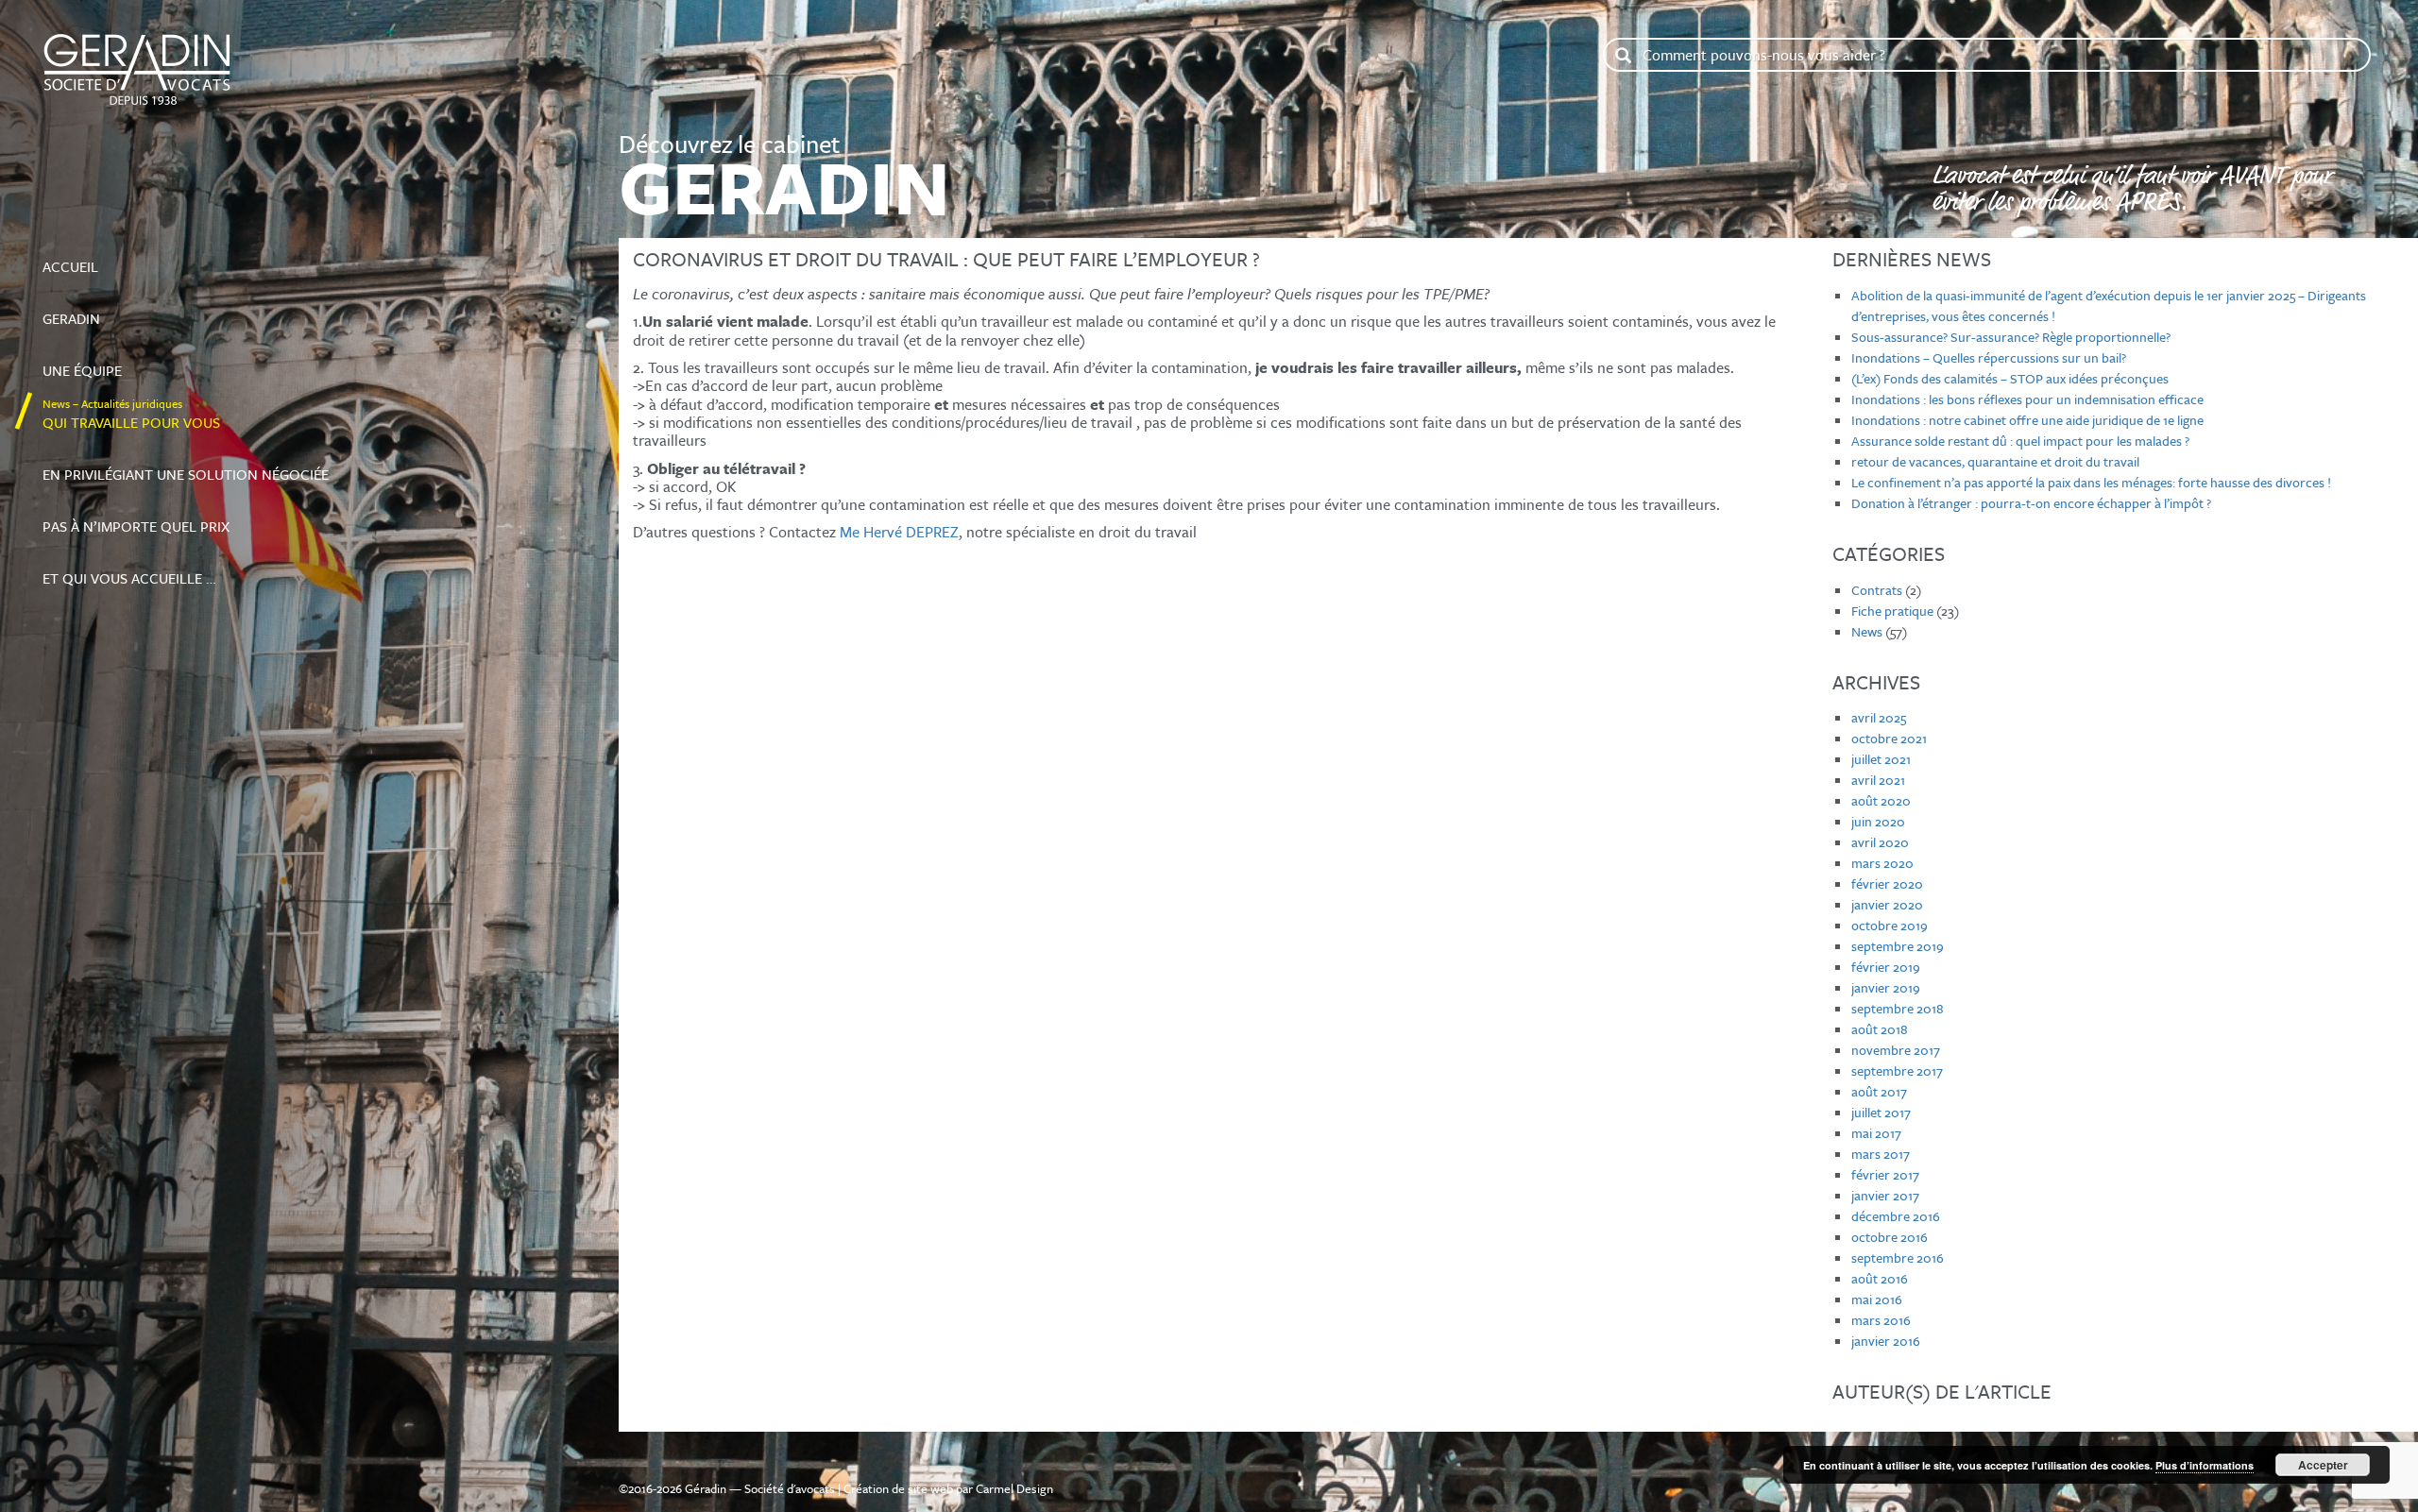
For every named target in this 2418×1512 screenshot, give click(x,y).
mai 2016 (1877, 1299)
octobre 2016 (1890, 1237)
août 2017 (1879, 1091)
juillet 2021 (1881, 759)
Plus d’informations (2205, 1465)
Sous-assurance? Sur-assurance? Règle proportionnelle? (2011, 337)
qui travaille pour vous (131, 414)
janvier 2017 (1885, 1195)
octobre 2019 (1890, 925)
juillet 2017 (1881, 1112)
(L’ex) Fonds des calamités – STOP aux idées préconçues (2010, 378)
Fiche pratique (1892, 611)
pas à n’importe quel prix (136, 518)
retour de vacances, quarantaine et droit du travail (1995, 461)
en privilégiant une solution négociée (186, 466)
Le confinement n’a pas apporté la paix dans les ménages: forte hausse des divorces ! (2091, 482)
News (1867, 631)
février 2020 (1887, 883)
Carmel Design (1014, 1488)
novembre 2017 (1896, 1050)
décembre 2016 (1896, 1216)
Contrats (1877, 590)
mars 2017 (1881, 1154)
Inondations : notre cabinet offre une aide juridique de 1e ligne (2027, 420)
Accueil (114, 258)
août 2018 (1880, 1029)
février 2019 (1886, 967)
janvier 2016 (1886, 1341)
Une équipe (107, 362)
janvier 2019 (1886, 987)
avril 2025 (1879, 717)
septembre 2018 (1898, 1008)
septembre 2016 (1898, 1257)
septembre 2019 (1898, 946)
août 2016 (1880, 1278)
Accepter (2323, 1465)
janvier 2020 (1887, 904)
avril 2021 (1878, 780)
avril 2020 (1880, 842)
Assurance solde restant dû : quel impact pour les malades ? (2020, 441)
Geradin (91, 310)
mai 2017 (1876, 1133)
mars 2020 (1882, 863)
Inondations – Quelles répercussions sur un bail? (1989, 357)
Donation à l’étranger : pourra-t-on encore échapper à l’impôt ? (2031, 503)
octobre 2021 (1889, 738)
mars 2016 (1881, 1320)
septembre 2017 (1897, 1070)
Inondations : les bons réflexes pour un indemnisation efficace (2027, 399)
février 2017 (1885, 1174)
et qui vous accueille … (129, 569)
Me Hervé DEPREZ (899, 532)
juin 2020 (1878, 821)
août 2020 (1881, 800)
